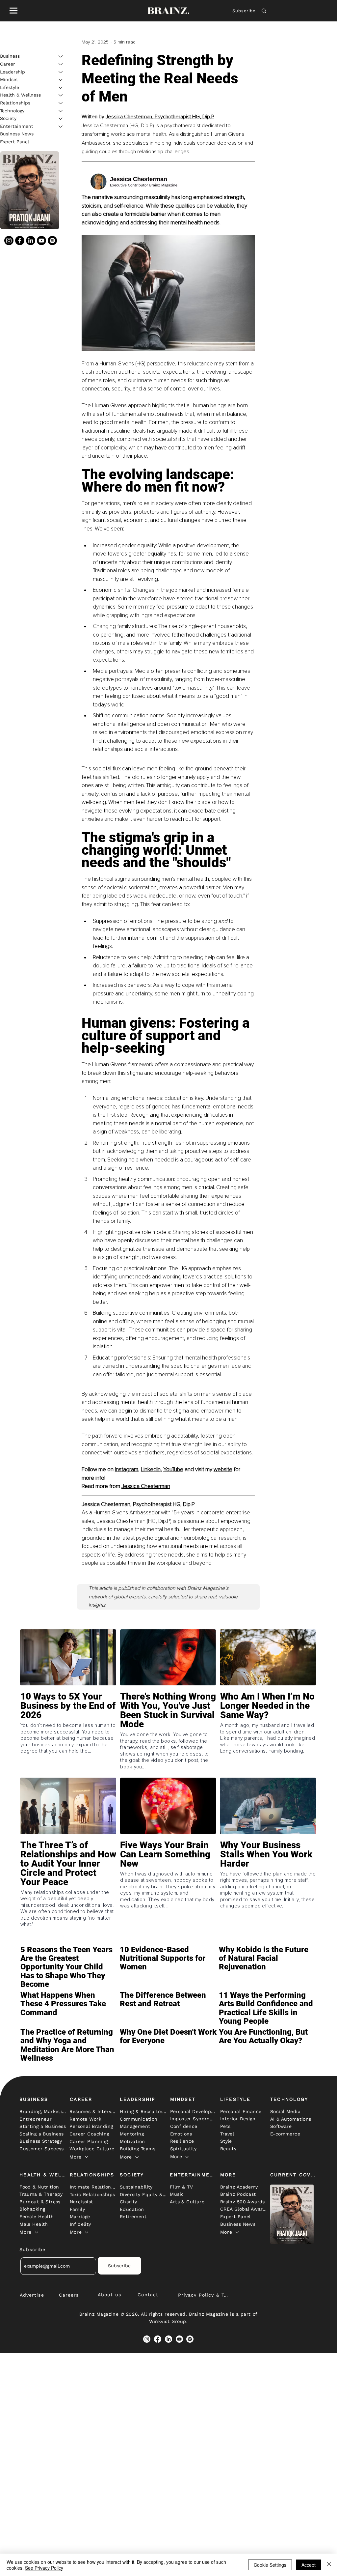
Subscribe (244, 11)
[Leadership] (61, 72)
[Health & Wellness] (61, 95)
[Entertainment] (61, 127)
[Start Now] (68, 1725)
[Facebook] (20, 241)
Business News (17, 134)
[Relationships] (61, 103)
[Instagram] (9, 241)
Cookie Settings (270, 2565)
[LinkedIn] (31, 241)
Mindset (9, 79)
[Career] (61, 64)
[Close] (329, 2565)
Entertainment (17, 126)
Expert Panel (14, 142)
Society (8, 118)
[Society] (61, 119)
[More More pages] (87, 2157)
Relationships (15, 103)
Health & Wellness (20, 95)
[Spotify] (52, 241)
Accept (309, 2565)
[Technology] (61, 111)
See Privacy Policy (44, 2568)
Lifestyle (10, 87)
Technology (12, 111)
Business (10, 56)
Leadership (13, 72)
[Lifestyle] (61, 88)
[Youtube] (41, 241)
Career (8, 64)
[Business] (61, 56)
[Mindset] (61, 80)
